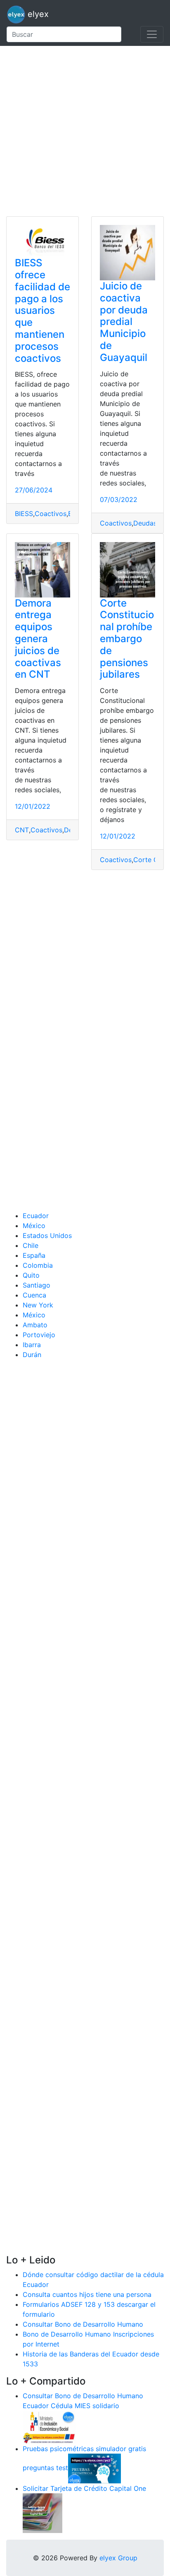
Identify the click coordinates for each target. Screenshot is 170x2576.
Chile (31, 1245)
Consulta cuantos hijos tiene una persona (87, 2294)
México (34, 1226)
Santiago (37, 1285)
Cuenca (34, 1295)
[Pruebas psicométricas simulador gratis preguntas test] (94, 2468)
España (34, 1255)
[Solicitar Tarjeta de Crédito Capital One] (42, 2512)
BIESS (24, 514)
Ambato (35, 1325)
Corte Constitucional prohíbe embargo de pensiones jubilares (127, 639)
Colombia (38, 1265)
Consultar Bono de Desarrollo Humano (83, 2324)
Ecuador (36, 1216)
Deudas (145, 523)
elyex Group (118, 2558)
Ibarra (32, 1345)
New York (38, 1305)
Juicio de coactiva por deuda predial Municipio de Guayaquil (124, 322)
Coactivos (51, 514)
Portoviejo (39, 1335)
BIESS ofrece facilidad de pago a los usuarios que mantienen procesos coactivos (42, 310)
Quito (31, 1275)
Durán (32, 1355)
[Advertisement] (85, 131)
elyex (37, 14)
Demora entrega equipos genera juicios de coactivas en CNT (38, 639)
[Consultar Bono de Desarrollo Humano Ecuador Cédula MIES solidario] (49, 2426)
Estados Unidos (47, 1235)
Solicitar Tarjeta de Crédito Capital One (84, 2488)
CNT (22, 830)
